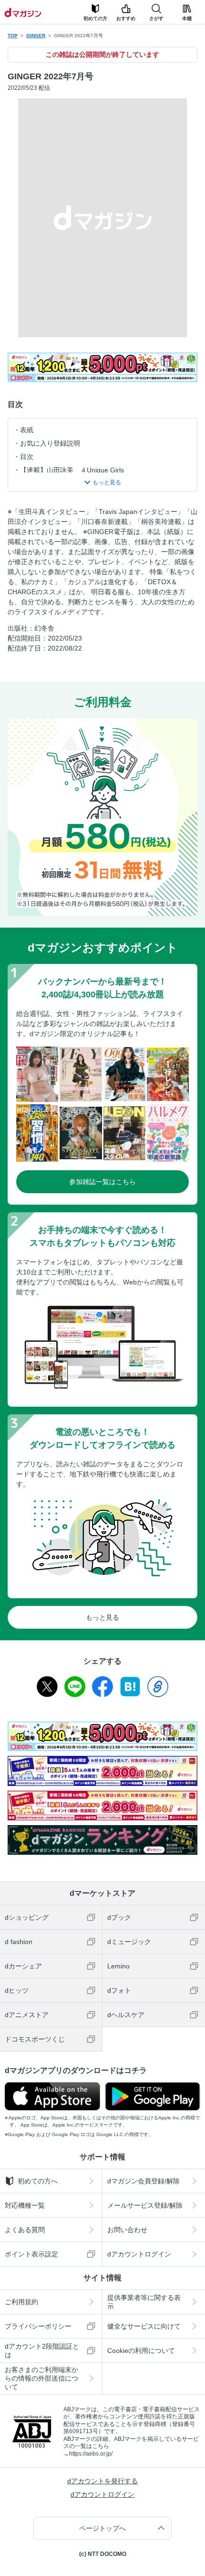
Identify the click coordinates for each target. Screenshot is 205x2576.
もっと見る (102, 1617)
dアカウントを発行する (102, 2481)
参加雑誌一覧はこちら (102, 1182)
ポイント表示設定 (31, 2254)
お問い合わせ (127, 2230)
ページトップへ (102, 2528)
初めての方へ (38, 2181)
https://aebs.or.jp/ (91, 2454)
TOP (13, 36)
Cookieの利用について (141, 2351)
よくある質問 (25, 2230)
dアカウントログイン (139, 2254)
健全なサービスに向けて (144, 2326)
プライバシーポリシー (38, 2326)
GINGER (36, 36)
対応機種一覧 (25, 2205)
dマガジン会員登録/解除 (143, 2181)
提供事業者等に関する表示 (144, 2302)
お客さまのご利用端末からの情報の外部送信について (41, 2378)
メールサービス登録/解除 (145, 2205)
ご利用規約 (21, 2302)
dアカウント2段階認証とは (42, 2351)
